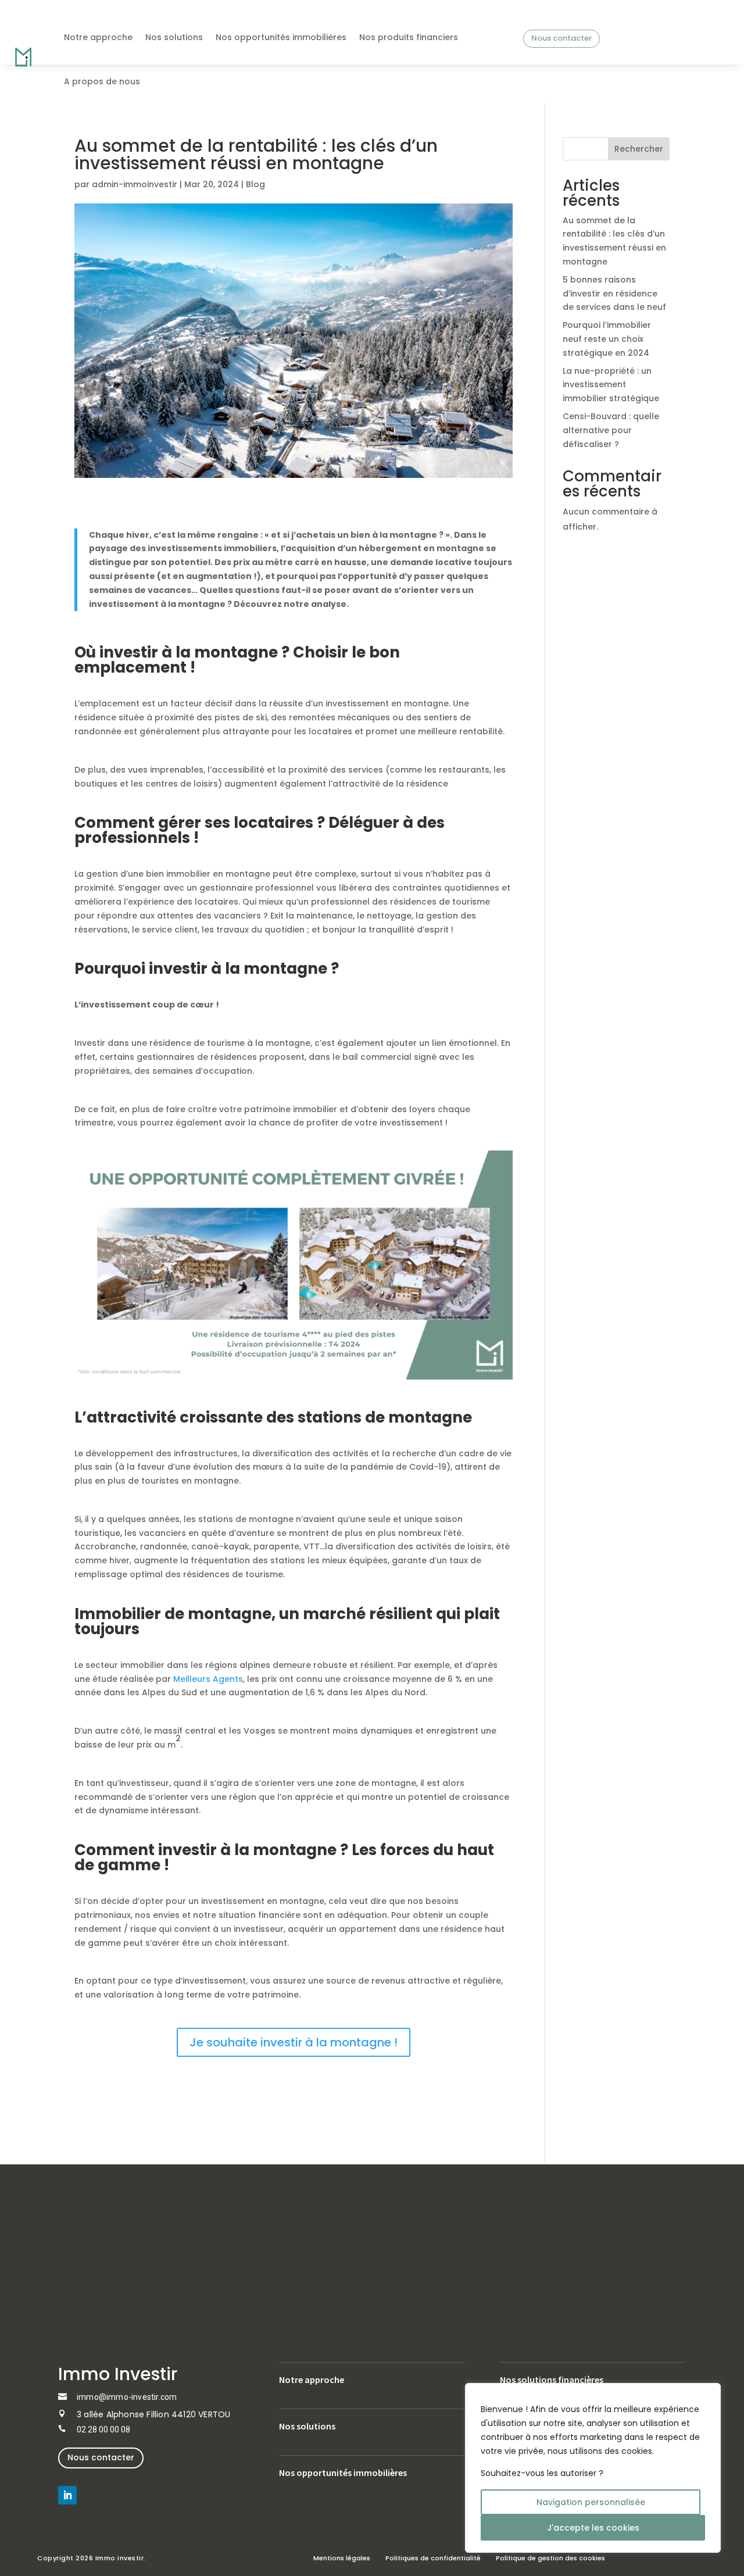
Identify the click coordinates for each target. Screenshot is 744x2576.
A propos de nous (102, 81)
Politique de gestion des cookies (550, 2558)
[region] (593, 2468)
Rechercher (639, 149)
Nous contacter (561, 38)
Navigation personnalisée (591, 2502)
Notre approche (98, 37)
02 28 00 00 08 (103, 2429)
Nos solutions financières (552, 2380)
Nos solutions (174, 37)
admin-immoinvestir (135, 184)
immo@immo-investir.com (127, 2397)
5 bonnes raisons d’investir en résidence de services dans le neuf (614, 294)
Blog (255, 184)
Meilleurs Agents (208, 1679)
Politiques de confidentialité (433, 2558)
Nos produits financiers (409, 37)
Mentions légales (342, 2558)
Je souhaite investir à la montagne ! (294, 2042)
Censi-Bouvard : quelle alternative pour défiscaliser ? (611, 430)
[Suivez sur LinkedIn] (67, 2495)
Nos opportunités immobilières (281, 37)
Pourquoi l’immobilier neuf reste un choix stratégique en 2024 (607, 339)
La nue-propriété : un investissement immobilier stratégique (611, 385)
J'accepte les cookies (593, 2528)
